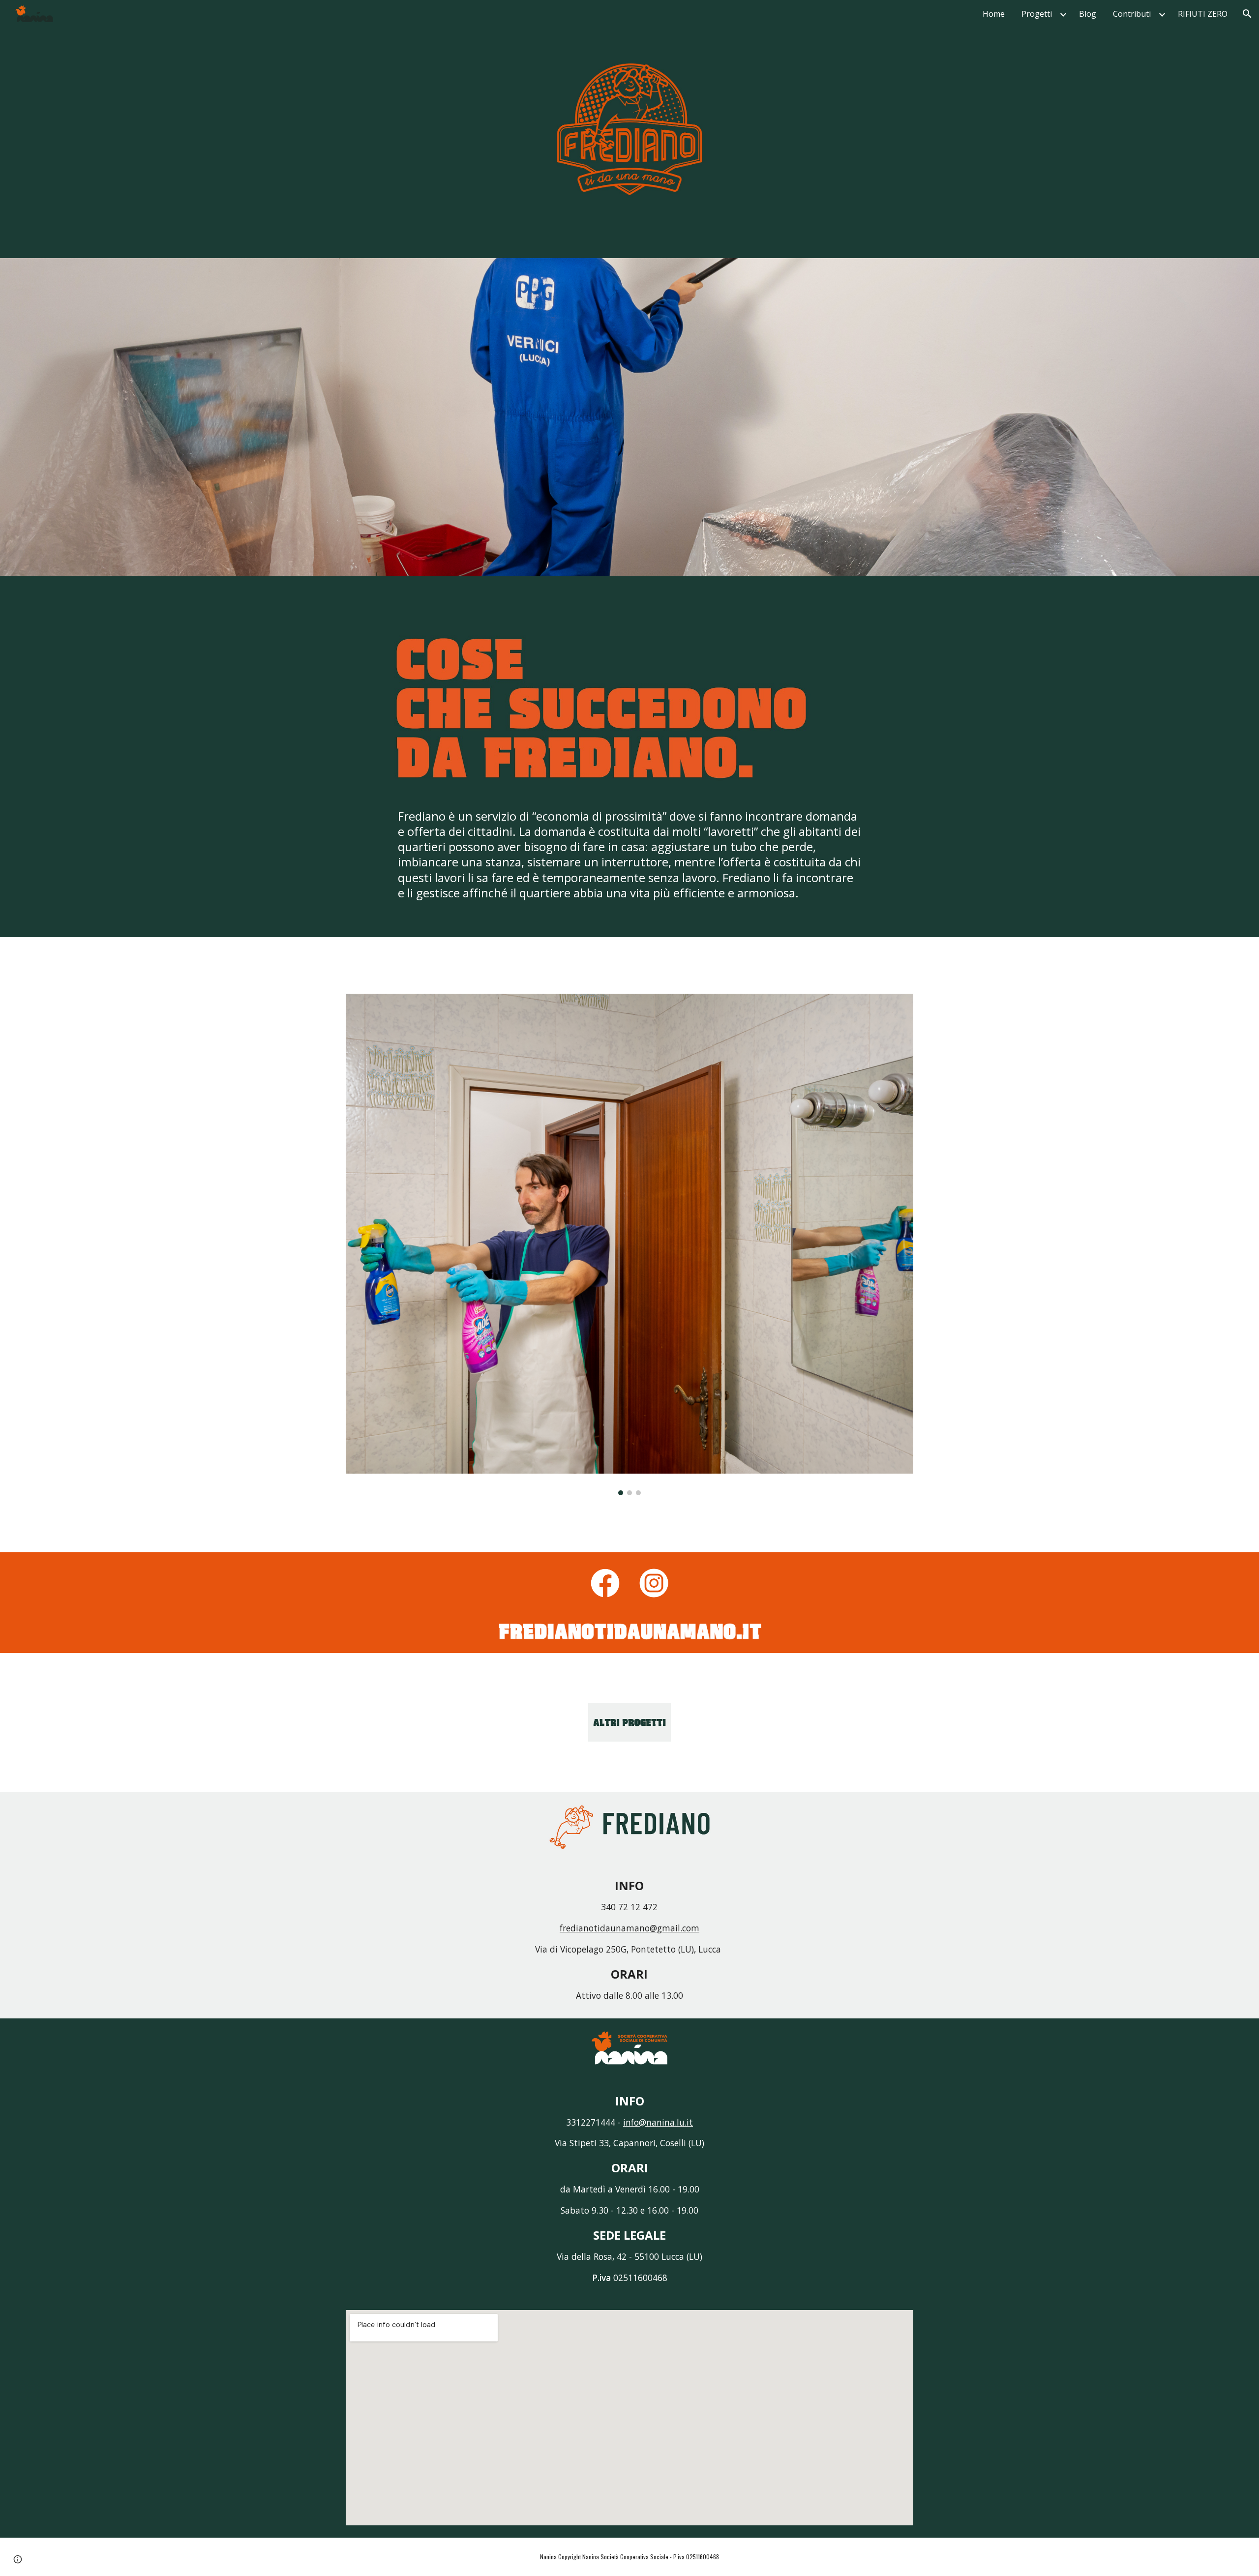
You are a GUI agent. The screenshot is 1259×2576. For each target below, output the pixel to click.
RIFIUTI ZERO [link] (1203, 14)
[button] (1247, 14)
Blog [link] (1088, 14)
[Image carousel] (629, 1244)
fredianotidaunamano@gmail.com (629, 1928)
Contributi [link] (1132, 14)
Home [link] (994, 14)
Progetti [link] (1037, 14)
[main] (629, 865)
